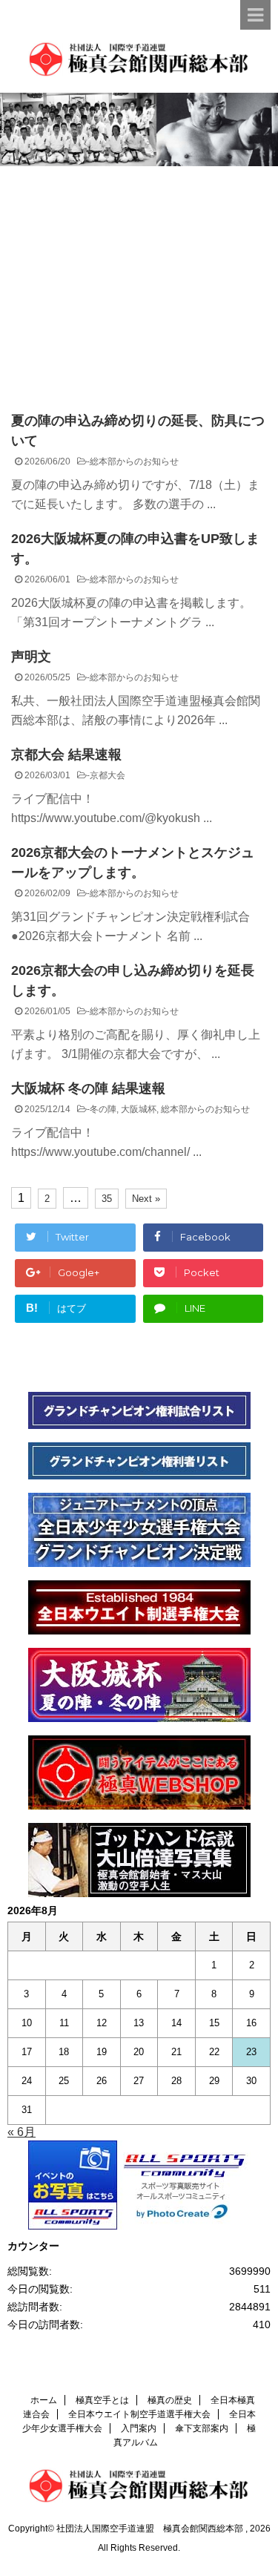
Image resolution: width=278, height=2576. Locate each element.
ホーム (44, 2400)
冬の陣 (103, 1109)
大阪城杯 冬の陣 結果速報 (88, 1088)
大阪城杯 (139, 1109)
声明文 (31, 657)
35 (107, 1199)
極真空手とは (102, 2400)
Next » (146, 1199)
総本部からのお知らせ (134, 461)
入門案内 (139, 2428)
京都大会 (107, 775)
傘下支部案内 (202, 2428)
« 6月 (21, 2132)
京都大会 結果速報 (66, 755)
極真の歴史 (170, 2400)
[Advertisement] (139, 277)
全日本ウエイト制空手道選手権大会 (139, 2414)
